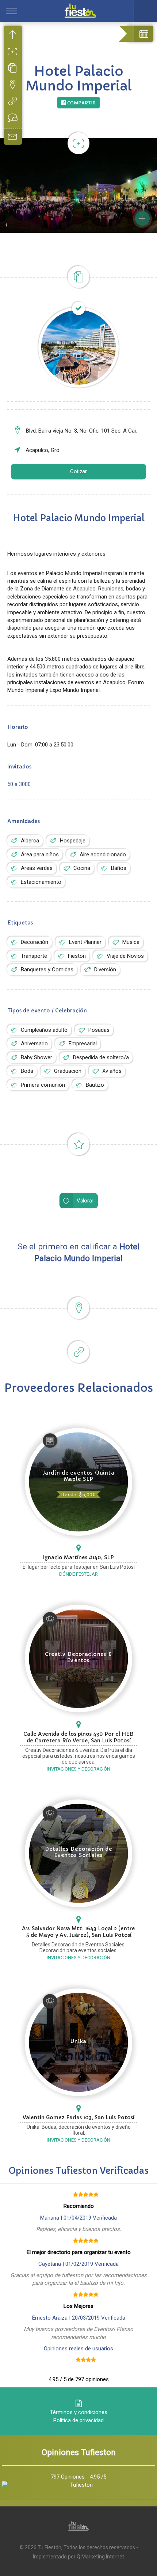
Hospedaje (73, 841)
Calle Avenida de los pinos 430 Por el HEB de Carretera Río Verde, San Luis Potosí (78, 1737)
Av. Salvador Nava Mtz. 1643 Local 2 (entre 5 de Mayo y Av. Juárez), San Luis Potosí (78, 1932)
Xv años (112, 1071)
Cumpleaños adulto (44, 1030)
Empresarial (83, 1044)
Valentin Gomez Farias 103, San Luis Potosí (78, 2117)
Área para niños (40, 855)
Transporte (34, 956)
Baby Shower (37, 1057)
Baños (119, 868)
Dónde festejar (78, 1574)
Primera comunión (43, 1085)
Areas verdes (37, 868)
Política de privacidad (78, 2420)
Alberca (30, 841)
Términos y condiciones (79, 2412)
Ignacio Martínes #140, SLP (78, 1557)
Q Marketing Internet (100, 2557)
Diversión (105, 970)
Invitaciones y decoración (78, 1769)
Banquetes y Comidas (47, 970)
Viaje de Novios (125, 956)
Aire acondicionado (103, 855)
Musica (131, 942)
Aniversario (34, 1044)
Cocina (82, 868)
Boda (27, 1071)
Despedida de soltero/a (101, 1057)
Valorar (85, 1201)
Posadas (99, 1030)
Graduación (68, 1071)
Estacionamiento (41, 882)
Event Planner (85, 942)
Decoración (35, 942)
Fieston (77, 956)
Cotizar (78, 472)
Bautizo (95, 1085)
